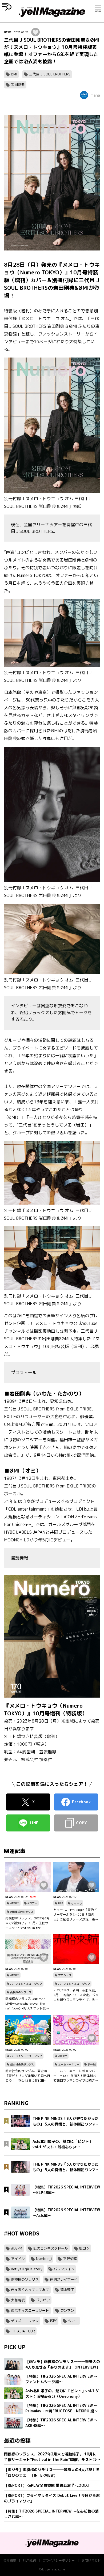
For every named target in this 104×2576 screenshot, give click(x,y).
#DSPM (15, 1903)
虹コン (84, 2248)
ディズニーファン (25, 2321)
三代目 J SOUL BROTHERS (50, 74)
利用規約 (29, 2560)
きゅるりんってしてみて (30, 2290)
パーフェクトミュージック (26, 1984)
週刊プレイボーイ (64, 2279)
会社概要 (10, 2560)
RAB (61, 1903)
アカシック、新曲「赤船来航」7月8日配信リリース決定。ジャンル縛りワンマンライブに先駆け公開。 (76, 1995)
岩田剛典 (18, 84)
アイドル (18, 2259)
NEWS (8, 32)
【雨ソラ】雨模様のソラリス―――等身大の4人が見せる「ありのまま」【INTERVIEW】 (52, 2472)
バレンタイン (64, 2269)
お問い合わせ (91, 2560)
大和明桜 (18, 2300)
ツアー (73, 2321)
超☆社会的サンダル (22, 2064)
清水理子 (67, 2290)
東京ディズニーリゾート (30, 2310)
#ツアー (32, 1903)
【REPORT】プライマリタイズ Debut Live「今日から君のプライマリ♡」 (52, 2498)
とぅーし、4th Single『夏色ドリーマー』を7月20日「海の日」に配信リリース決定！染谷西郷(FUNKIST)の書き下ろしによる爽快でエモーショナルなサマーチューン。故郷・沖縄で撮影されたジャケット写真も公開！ (76, 1915)
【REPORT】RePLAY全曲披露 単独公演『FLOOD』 (47, 2485)
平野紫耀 (70, 2259)
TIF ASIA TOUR (23, 2331)
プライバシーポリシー (59, 2560)
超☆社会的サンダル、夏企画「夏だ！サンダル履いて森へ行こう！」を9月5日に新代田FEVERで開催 (28, 2076)
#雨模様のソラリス (22, 1912)
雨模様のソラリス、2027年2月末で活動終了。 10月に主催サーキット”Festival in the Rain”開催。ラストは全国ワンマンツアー (28, 1923)
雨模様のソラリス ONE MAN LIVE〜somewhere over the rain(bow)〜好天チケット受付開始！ (27, 2004)
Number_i (44, 2259)
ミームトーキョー (69, 2064)
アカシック (65, 1975)
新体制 (92, 2064)
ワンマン (67, 2310)
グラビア (43, 2300)
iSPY (53, 2321)
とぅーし (77, 1903)
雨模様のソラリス (21, 1992)
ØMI (14, 74)
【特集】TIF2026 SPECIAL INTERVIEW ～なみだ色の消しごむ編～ (51, 2514)
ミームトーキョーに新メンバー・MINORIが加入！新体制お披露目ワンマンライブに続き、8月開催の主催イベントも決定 (76, 2076)
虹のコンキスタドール (51, 2248)
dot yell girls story (27, 2269)
